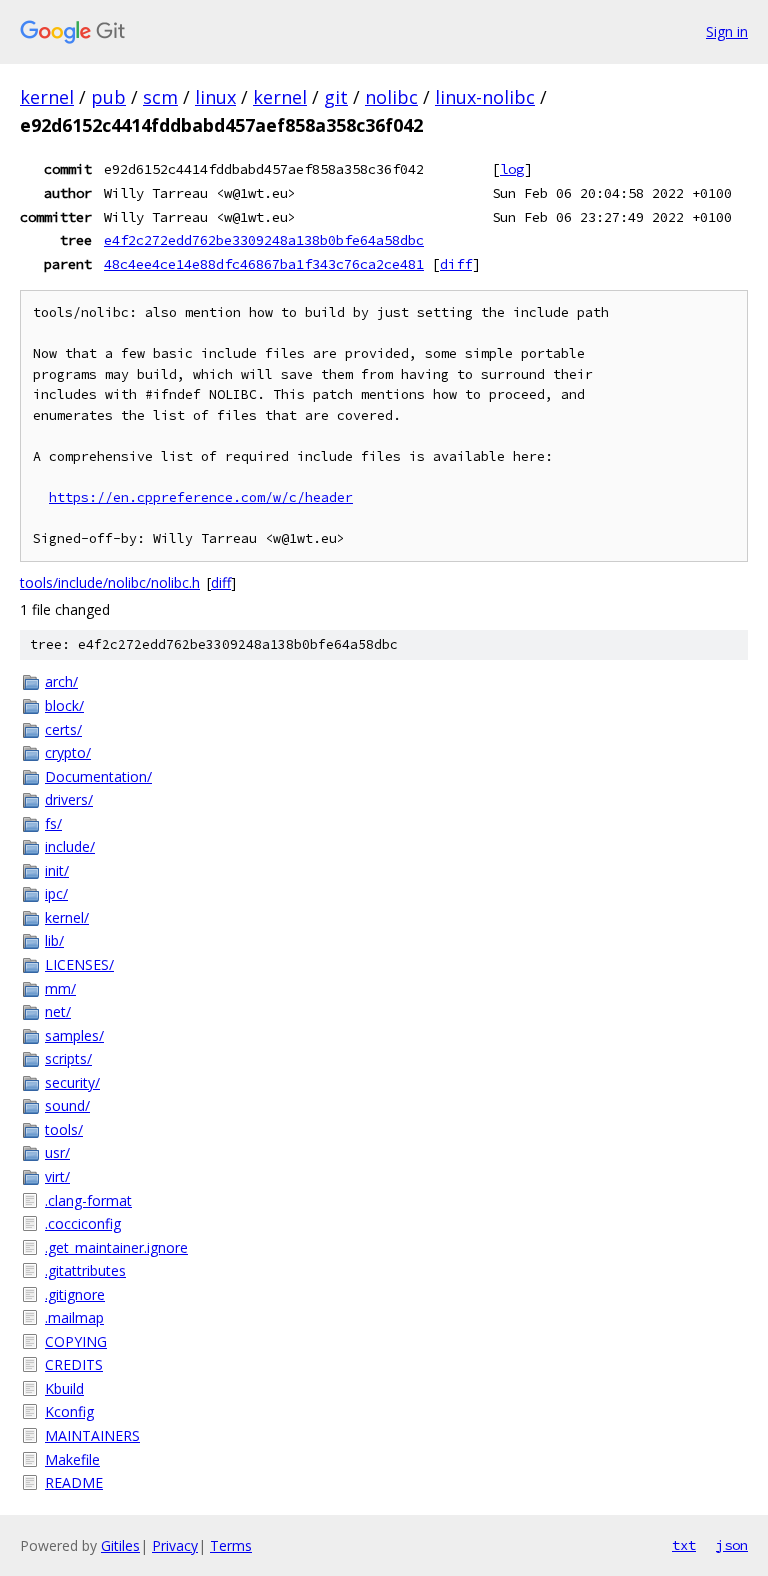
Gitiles (120, 1545)
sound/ (67, 1105)
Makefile (72, 1459)
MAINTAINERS (92, 1435)
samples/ (74, 1035)
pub (108, 97)
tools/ (64, 1129)
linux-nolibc (485, 97)
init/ (57, 870)
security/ (72, 1082)
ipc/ (56, 893)
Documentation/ (98, 776)
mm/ (60, 988)
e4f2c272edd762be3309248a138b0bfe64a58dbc (264, 240)
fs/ (53, 823)
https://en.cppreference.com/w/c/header (201, 497)
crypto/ (68, 752)
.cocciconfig (83, 1223)
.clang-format (88, 1200)
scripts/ (68, 1058)
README (74, 1482)
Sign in (727, 31)
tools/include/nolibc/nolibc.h (110, 582)
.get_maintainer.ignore (116, 1247)
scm (160, 97)
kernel (47, 97)
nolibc (391, 97)
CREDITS (74, 1364)
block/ (64, 705)
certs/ (63, 729)
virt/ (57, 1176)
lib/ (54, 940)
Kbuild (64, 1388)
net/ (58, 1011)
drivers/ (69, 799)
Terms (231, 1545)
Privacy (175, 1545)
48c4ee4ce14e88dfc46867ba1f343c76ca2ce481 (264, 264)
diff (456, 264)
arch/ (61, 681)
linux (215, 97)
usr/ (57, 1152)
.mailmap (74, 1317)
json (732, 1545)
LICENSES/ (79, 964)
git (336, 97)
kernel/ (67, 917)
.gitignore (75, 1294)
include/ (70, 846)
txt (684, 1545)
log (512, 169)
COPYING (76, 1341)
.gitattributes (85, 1270)
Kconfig (69, 1411)
